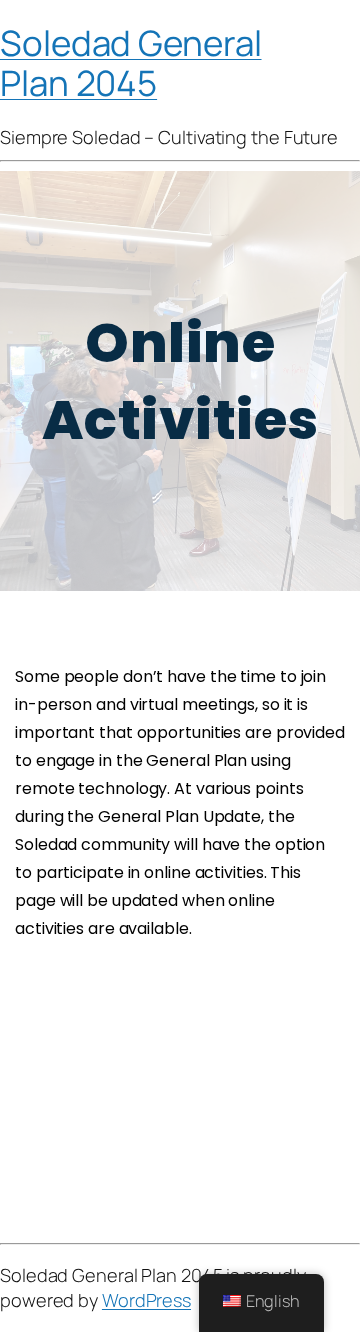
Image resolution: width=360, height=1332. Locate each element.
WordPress (146, 1300)
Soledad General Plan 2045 (131, 62)
